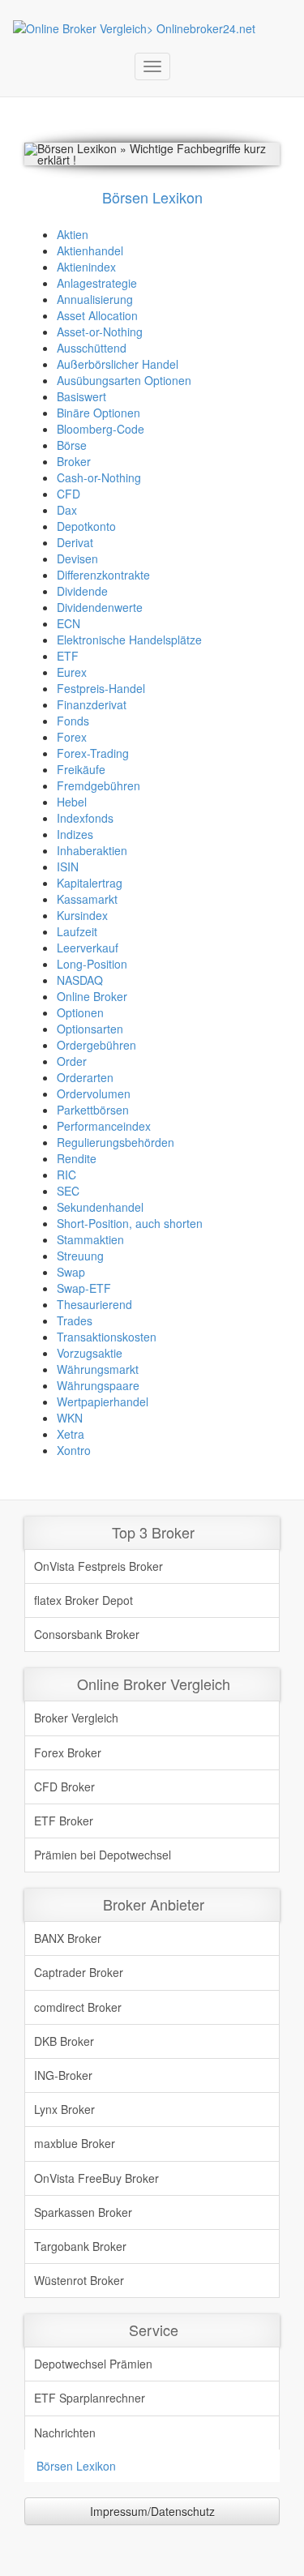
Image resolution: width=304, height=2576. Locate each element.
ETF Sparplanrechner (90, 2398)
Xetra (71, 1434)
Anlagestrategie (97, 283)
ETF (68, 656)
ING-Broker (63, 2075)
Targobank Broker (80, 2246)
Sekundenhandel (100, 1207)
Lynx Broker (64, 2109)
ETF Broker (64, 1821)
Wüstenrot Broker (79, 2280)
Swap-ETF (84, 1288)
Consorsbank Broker (87, 1634)
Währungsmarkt (98, 1369)
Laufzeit (77, 931)
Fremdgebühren (98, 785)
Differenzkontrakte (103, 575)
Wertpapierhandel (103, 1401)
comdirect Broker (78, 2007)
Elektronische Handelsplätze (129, 640)
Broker (74, 461)
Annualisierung (95, 299)
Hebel (72, 802)
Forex (72, 737)
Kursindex (82, 915)
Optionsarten (90, 1029)
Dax (67, 510)
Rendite (77, 1158)
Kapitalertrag (90, 883)
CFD (69, 494)
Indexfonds (85, 818)
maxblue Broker (75, 2143)
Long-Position (92, 964)
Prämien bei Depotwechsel (103, 1855)
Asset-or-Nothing (100, 332)
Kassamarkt (87, 899)
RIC (66, 1175)
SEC (68, 1191)
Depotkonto (86, 526)
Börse (72, 445)
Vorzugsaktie (90, 1353)
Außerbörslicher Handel (118, 364)
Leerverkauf (88, 948)
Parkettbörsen (93, 1110)
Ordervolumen (94, 1093)
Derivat (75, 542)
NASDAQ (80, 980)
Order (72, 1061)
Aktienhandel (90, 250)
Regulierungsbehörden (116, 1142)
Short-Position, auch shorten (130, 1223)
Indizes (75, 834)
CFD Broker (64, 1787)
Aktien (73, 234)
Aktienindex (86, 267)
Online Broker (92, 996)
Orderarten (85, 1077)
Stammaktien (90, 1239)
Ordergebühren (96, 1045)
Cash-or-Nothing (99, 477)
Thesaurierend (94, 1304)
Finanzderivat (92, 704)
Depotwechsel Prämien (93, 2364)
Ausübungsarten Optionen (124, 380)
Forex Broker (68, 1752)
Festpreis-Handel (101, 688)
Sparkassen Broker (83, 2212)
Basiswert (81, 396)
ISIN (68, 867)
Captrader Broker (79, 1972)
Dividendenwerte (100, 607)
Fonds (73, 721)
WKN (70, 1418)
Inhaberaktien (92, 850)
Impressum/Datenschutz (152, 2511)
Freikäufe (81, 769)
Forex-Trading (93, 753)
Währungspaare (98, 1385)
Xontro (74, 1450)
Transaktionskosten (107, 1337)
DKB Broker (64, 2041)
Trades (75, 1320)
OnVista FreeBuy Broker (96, 2178)
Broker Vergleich (76, 1718)
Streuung (80, 1256)
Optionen (80, 1012)
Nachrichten (65, 2433)
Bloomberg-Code (101, 429)
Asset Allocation (97, 315)
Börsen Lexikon (76, 2466)
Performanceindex (104, 1126)
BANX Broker (68, 1938)
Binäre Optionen (98, 413)
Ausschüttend (92, 348)
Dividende (82, 591)
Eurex (72, 672)
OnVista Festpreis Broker (98, 1566)
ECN (69, 623)
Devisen (77, 558)
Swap (71, 1272)
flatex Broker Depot (83, 1600)
